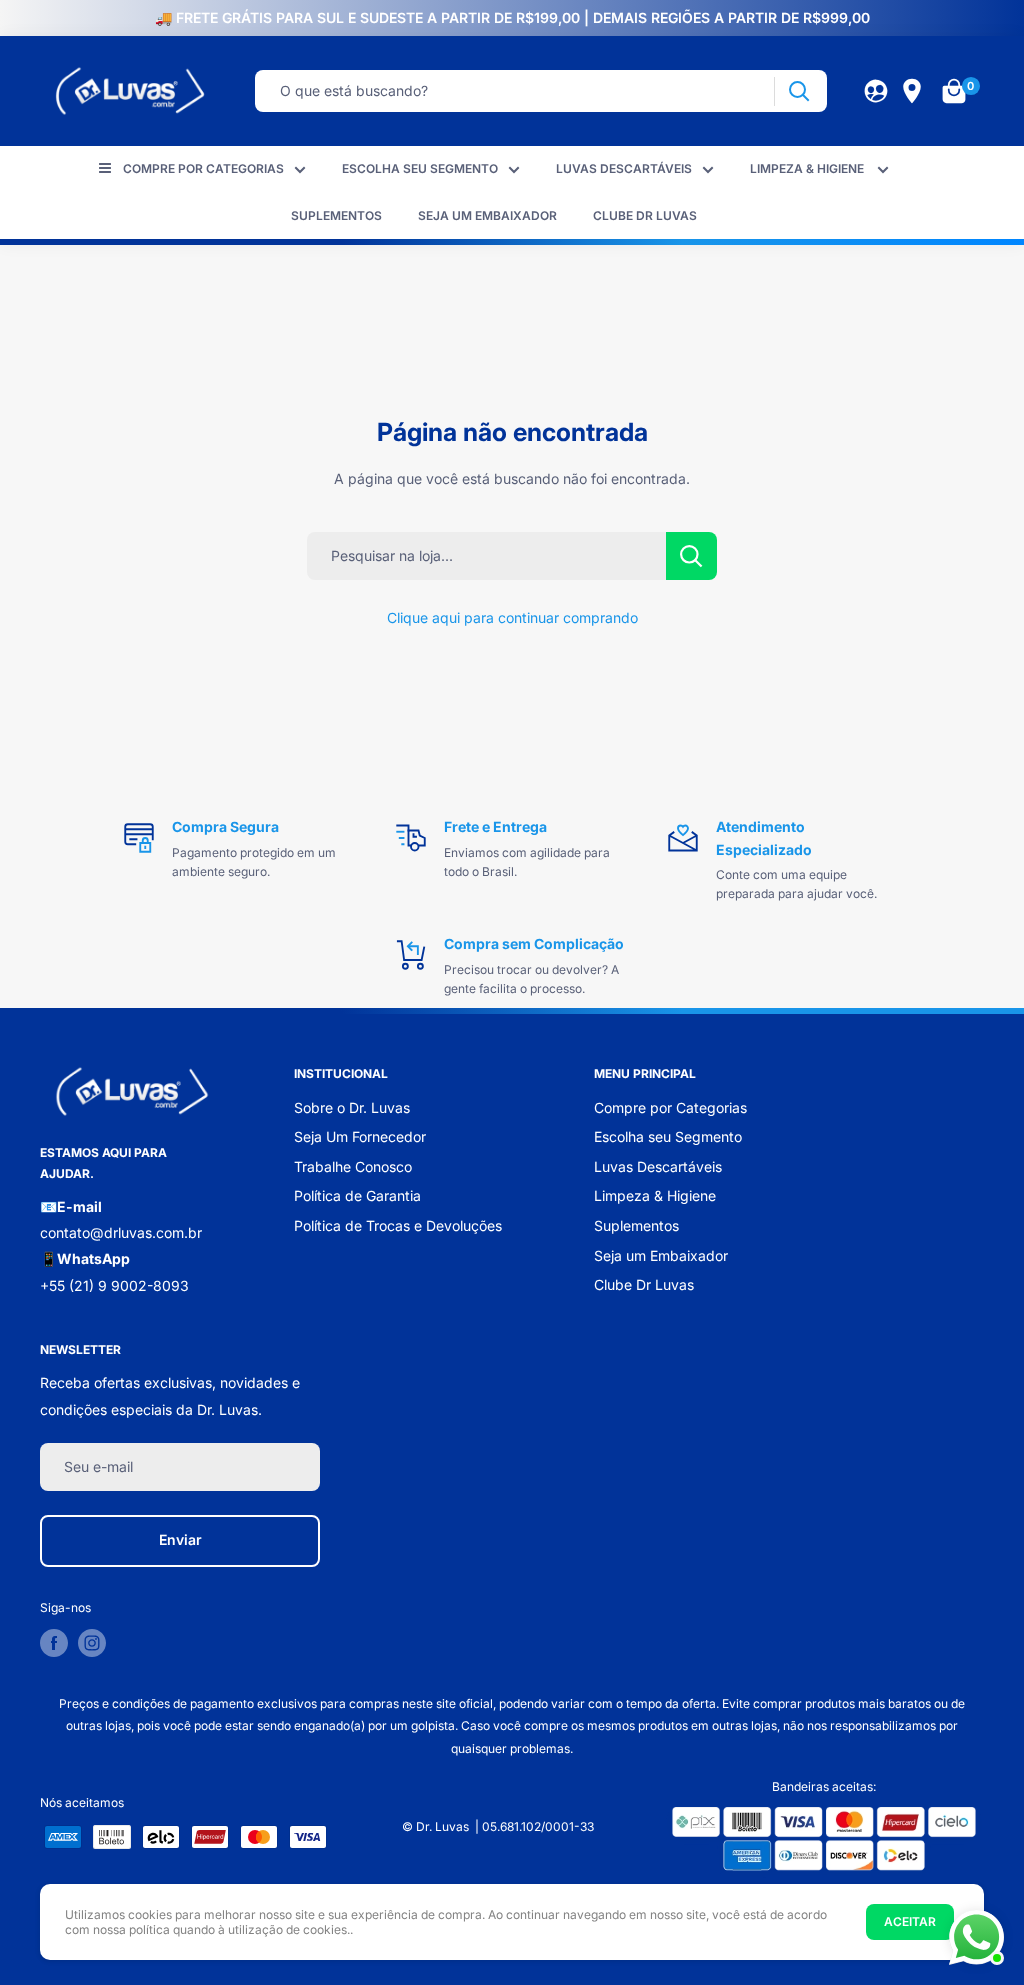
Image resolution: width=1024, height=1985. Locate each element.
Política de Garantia (357, 1195)
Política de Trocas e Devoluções (398, 1225)
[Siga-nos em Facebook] (54, 1643)
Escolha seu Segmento (420, 168)
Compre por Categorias (203, 168)
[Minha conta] (876, 91)
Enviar (180, 1539)
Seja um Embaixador (487, 215)
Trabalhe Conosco (353, 1166)
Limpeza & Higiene (808, 168)
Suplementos (336, 215)
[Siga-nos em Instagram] (92, 1643)
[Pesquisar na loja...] (691, 556)
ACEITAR (910, 1921)
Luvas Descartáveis (624, 168)
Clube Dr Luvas (645, 215)
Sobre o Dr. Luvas (352, 1107)
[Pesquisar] (798, 91)
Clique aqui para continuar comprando (512, 617)
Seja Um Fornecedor (360, 1136)
